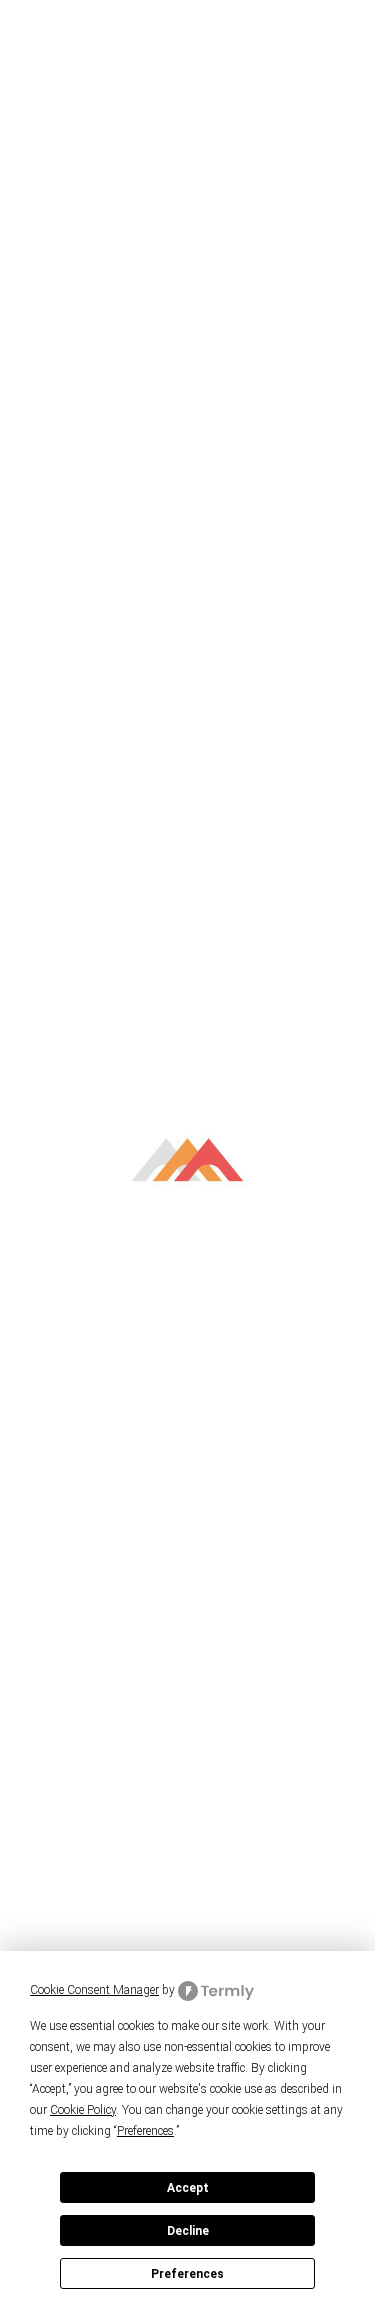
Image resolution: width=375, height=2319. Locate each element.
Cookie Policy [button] (83, 2110)
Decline (188, 2231)
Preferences (187, 2274)
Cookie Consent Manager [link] (94, 1990)
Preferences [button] (145, 2131)
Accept (188, 2188)
